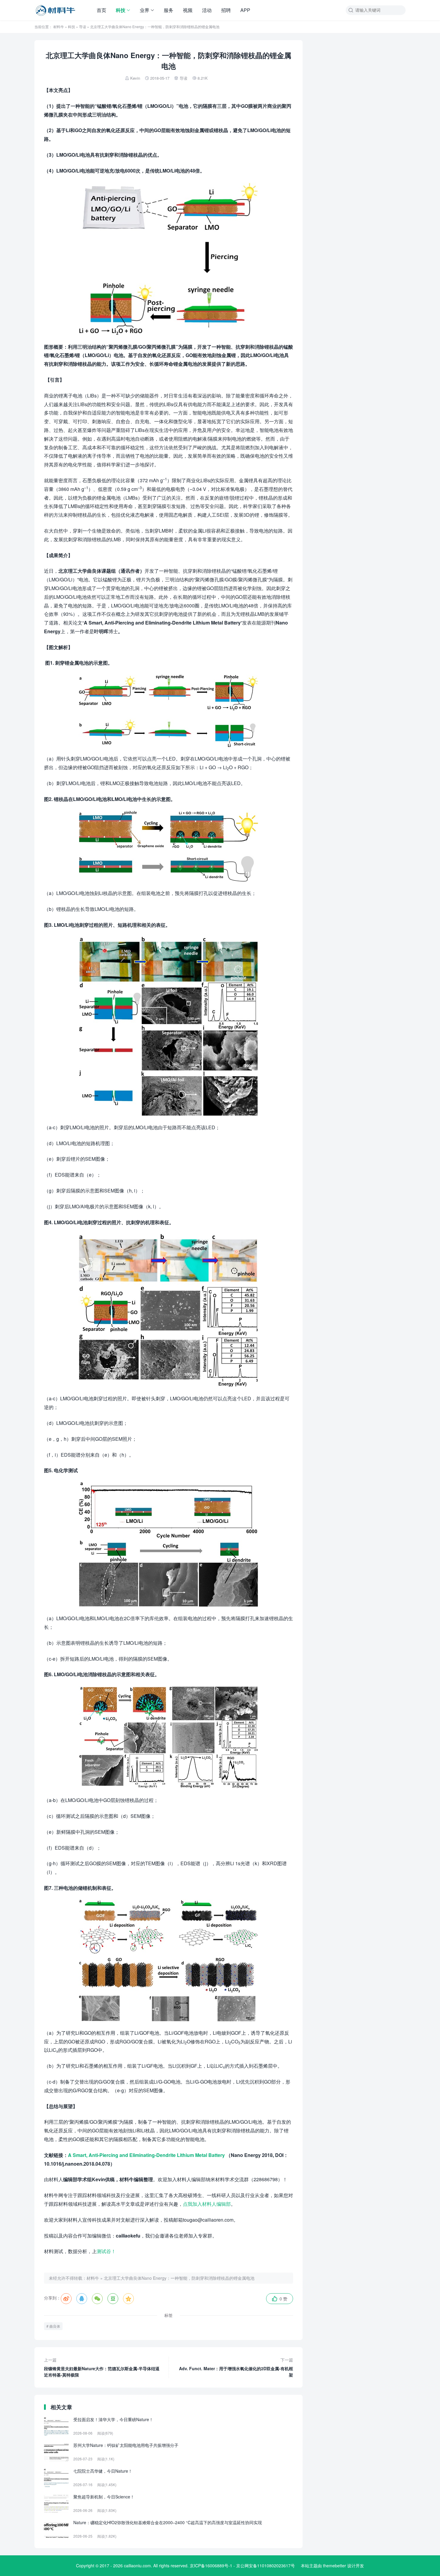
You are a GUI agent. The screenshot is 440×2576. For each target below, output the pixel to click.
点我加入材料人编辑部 (207, 2204)
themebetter (334, 2566)
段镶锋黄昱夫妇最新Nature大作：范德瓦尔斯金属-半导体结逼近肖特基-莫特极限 (102, 2367)
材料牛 (59, 27)
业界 (145, 10)
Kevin (135, 78)
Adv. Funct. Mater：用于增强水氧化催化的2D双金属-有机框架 (236, 2367)
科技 (121, 10)
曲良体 (55, 2326)
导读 (83, 27)
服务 (169, 10)
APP (245, 10)
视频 (188, 10)
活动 (207, 10)
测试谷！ (106, 2251)
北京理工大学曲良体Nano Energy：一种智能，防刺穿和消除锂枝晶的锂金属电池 (179, 2278)
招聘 (226, 10)
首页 (101, 10)
